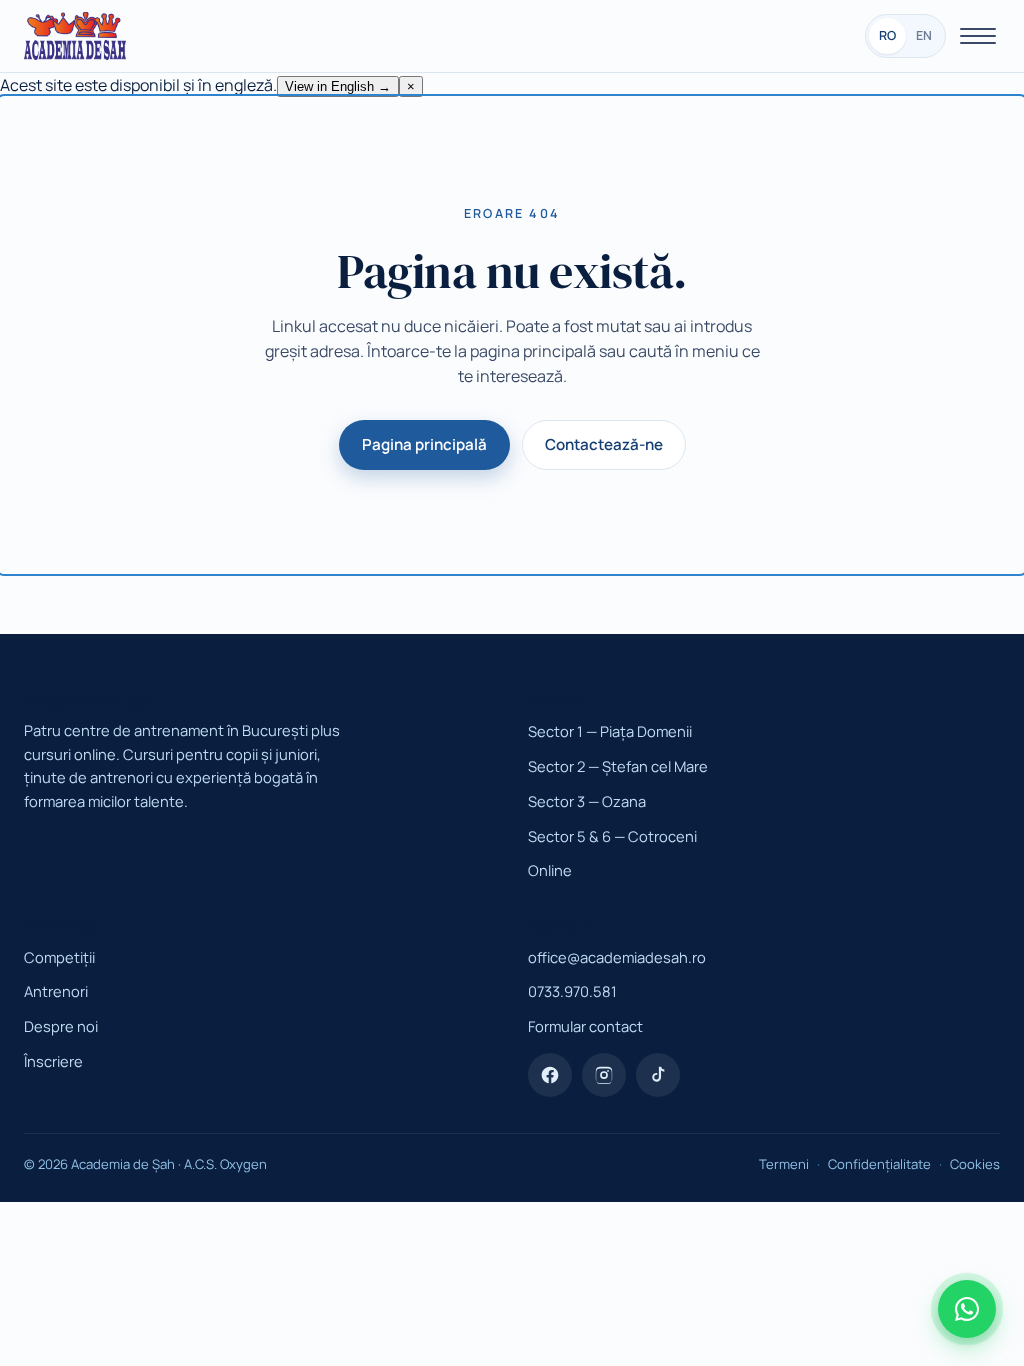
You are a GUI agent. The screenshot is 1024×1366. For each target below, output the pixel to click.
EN (924, 35)
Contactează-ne (604, 444)
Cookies (975, 1164)
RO (887, 35)
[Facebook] (550, 1075)
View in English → (338, 86)
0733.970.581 (572, 991)
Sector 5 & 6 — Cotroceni (612, 836)
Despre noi (61, 1026)
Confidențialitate (879, 1164)
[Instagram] (604, 1075)
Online (550, 870)
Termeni (784, 1164)
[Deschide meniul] (978, 36)
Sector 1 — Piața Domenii (610, 731)
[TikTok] (658, 1075)
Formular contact (585, 1026)
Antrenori (56, 991)
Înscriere (53, 1061)
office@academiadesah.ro (617, 957)
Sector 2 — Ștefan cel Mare (618, 766)
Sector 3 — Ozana (587, 801)
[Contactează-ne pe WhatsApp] (967, 1309)
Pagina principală (424, 444)
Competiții (59, 957)
